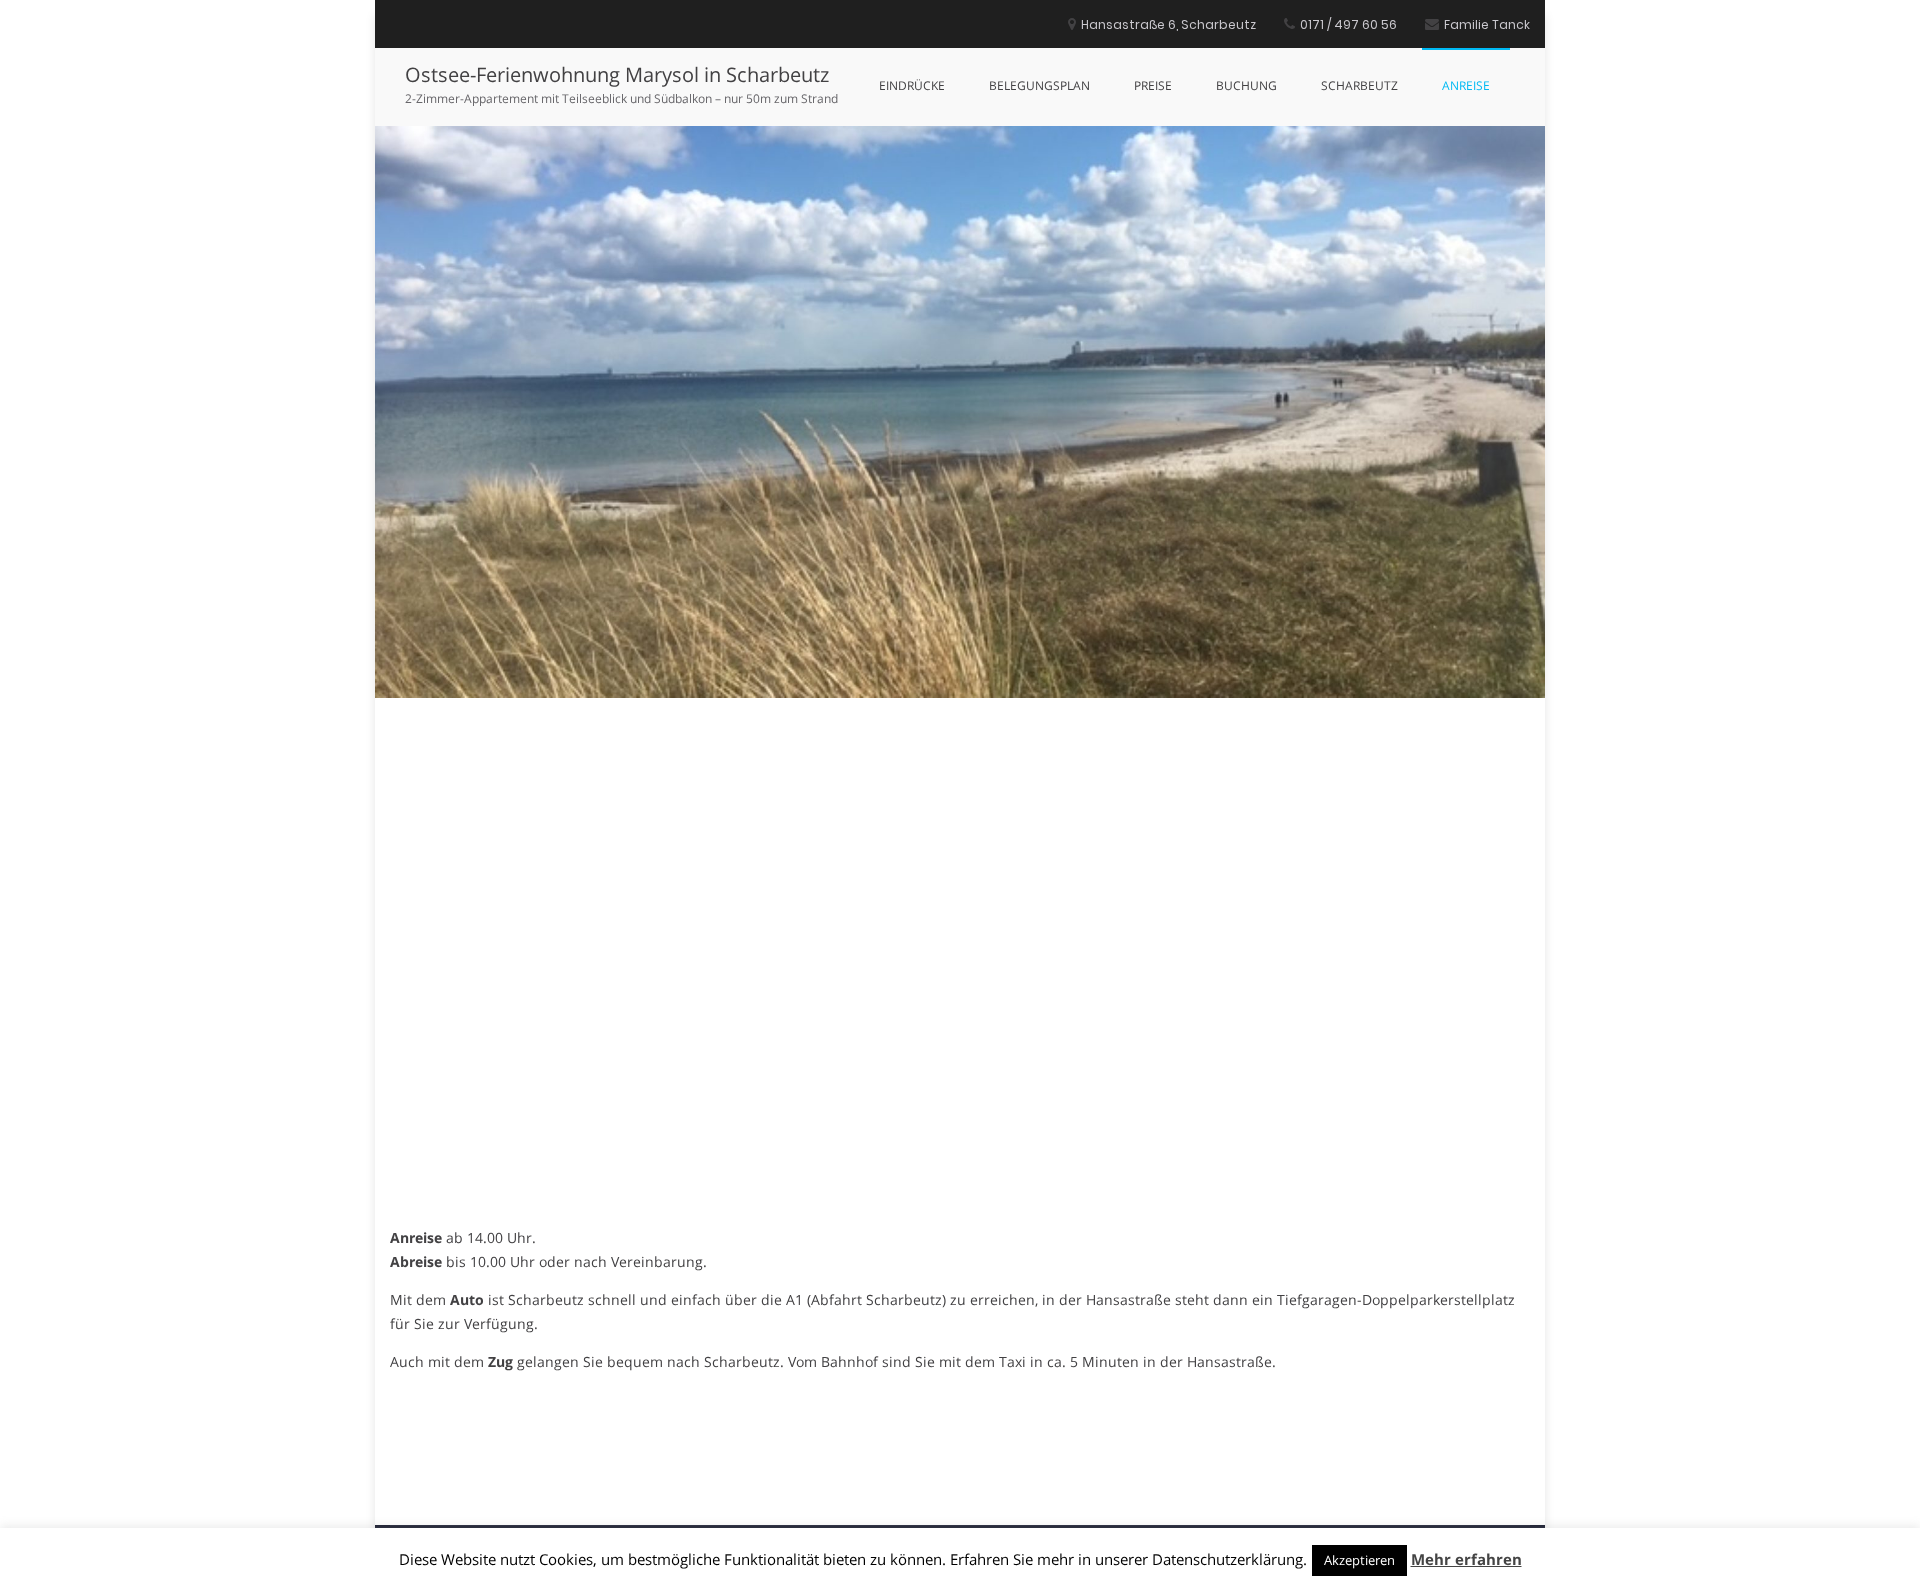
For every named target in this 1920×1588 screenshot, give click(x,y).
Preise (1153, 85)
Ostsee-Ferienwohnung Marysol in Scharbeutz (617, 74)
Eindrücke (912, 85)
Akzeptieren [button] (1359, 1560)
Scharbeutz (1359, 85)
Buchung (1246, 85)
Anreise (1466, 85)
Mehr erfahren (1466, 1559)
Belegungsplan (1039, 85)
